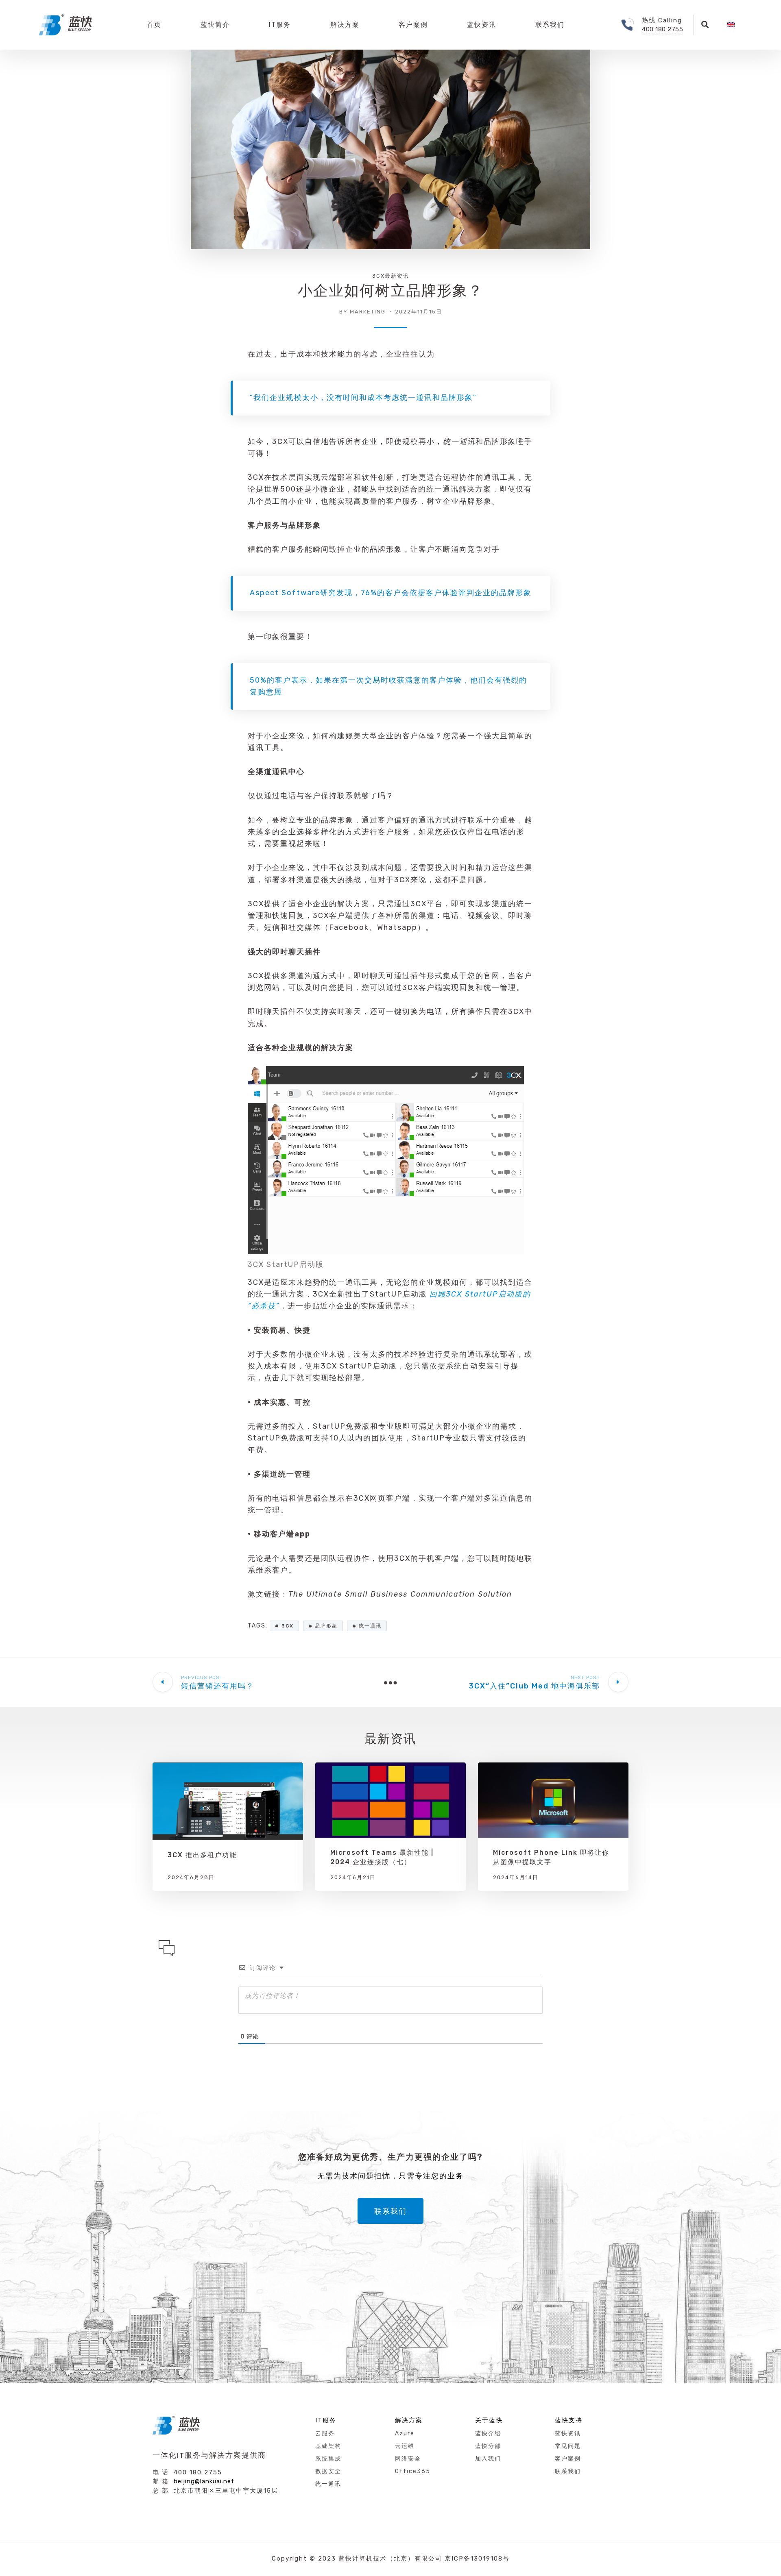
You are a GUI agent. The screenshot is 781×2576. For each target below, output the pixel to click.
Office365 (413, 2471)
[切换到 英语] (731, 25)
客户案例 (413, 25)
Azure (405, 2433)
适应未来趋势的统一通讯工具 (325, 1282)
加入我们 (488, 2459)
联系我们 (550, 25)
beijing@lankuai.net (204, 2481)
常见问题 (568, 2446)
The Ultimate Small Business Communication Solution (400, 1594)
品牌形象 (326, 1626)
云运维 (405, 2446)
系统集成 (328, 2459)
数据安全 (328, 2471)
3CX (280, 442)
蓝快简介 (215, 25)
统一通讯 (459, 442)
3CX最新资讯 (391, 276)
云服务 (325, 2433)
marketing (368, 312)
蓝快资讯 (482, 25)
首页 (154, 25)
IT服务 (280, 25)
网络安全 (408, 2459)
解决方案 (345, 25)
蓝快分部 (488, 2446)
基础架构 (328, 2446)
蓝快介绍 (488, 2433)
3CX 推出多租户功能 (202, 1855)
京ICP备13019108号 (477, 2559)
